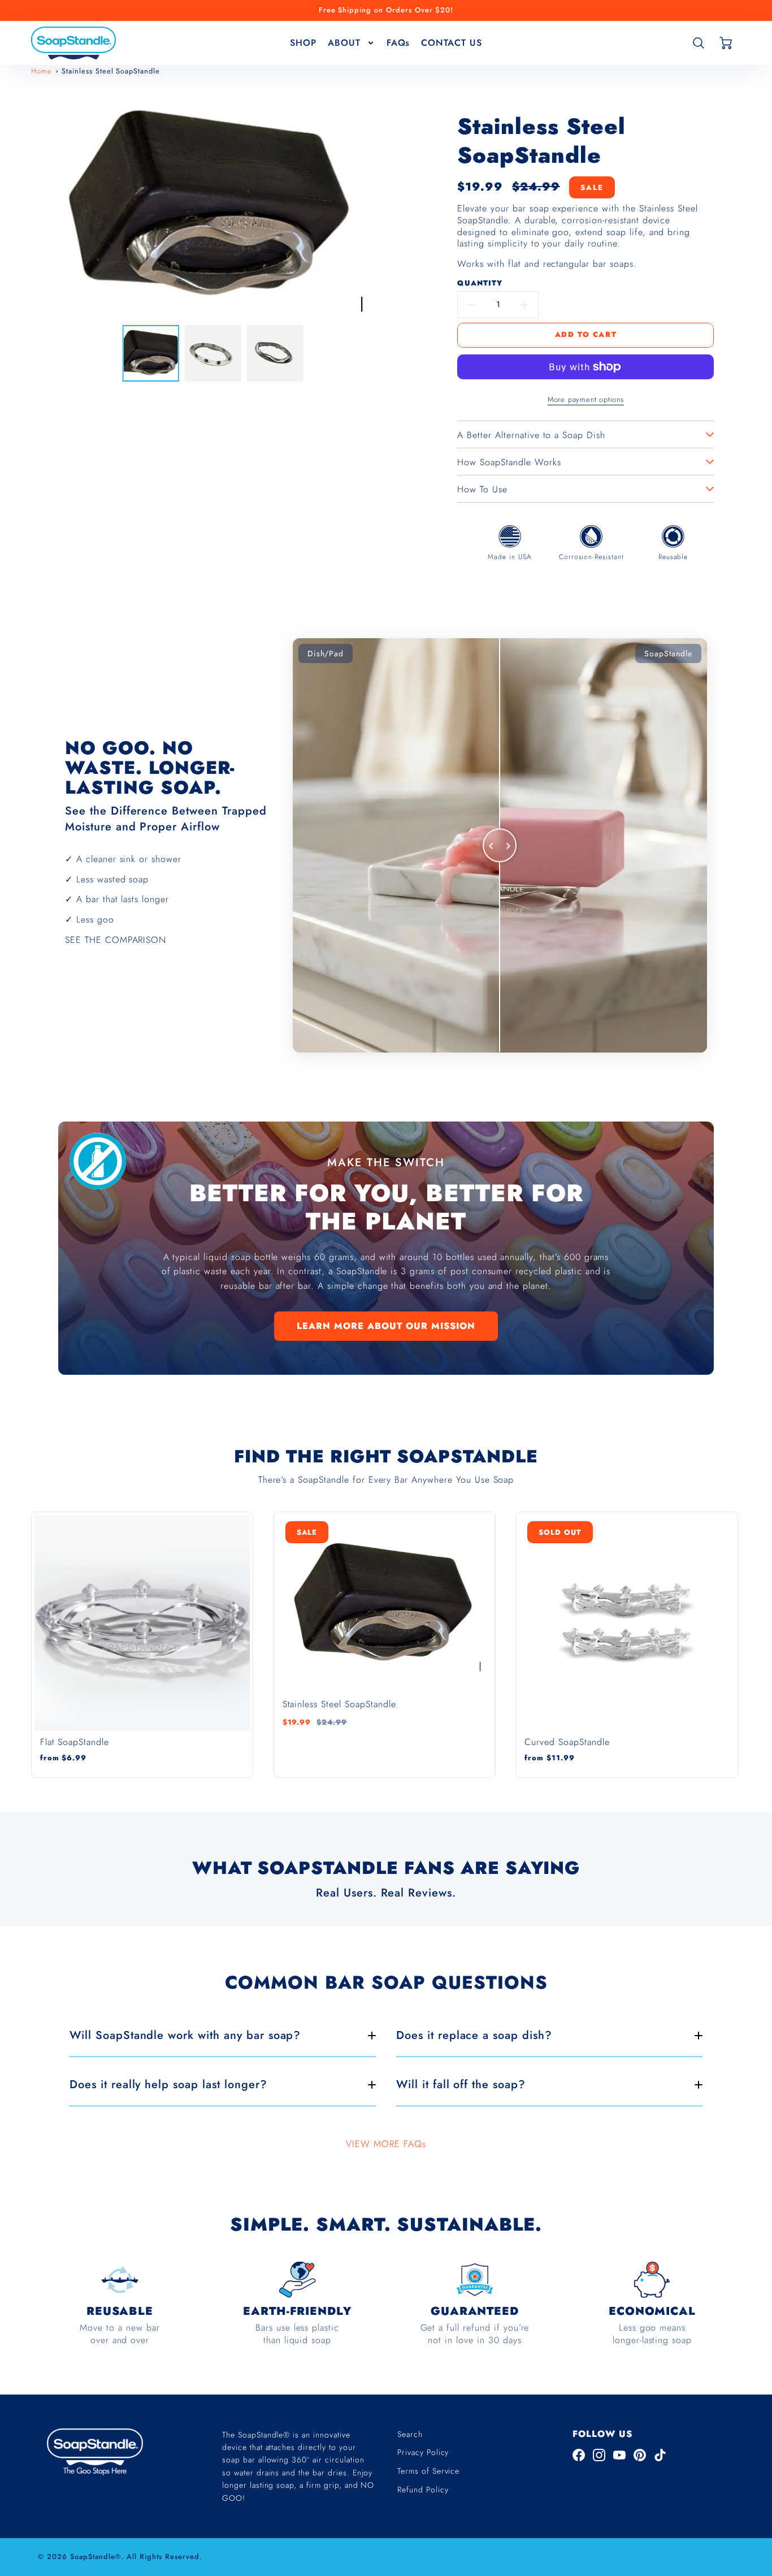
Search (410, 2434)
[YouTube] (619, 2455)
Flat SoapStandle (75, 1742)
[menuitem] (303, 43)
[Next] (389, 206)
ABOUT (344, 42)
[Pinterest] (640, 2455)
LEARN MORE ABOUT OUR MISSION (386, 1326)
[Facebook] (579, 2455)
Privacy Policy (423, 2452)
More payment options (586, 399)
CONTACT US (452, 42)
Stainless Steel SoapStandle (111, 71)
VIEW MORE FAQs (386, 2144)
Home (42, 71)
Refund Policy (423, 2490)
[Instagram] (599, 2455)
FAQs (398, 42)
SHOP (303, 42)
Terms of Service (428, 2471)
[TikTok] (660, 2455)
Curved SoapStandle (567, 1742)
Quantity (480, 283)
